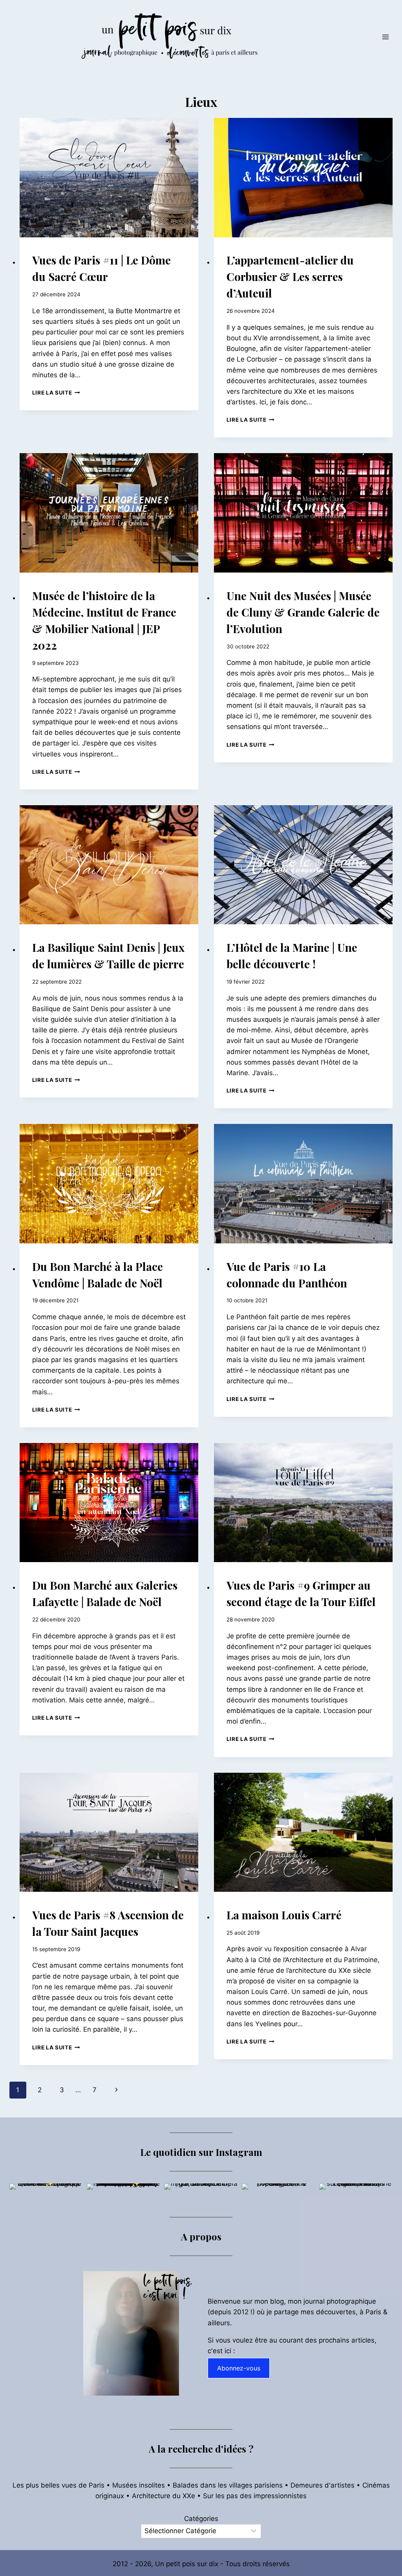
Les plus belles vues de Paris (58, 2485)
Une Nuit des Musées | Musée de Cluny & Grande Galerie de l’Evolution (303, 612)
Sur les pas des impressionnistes (255, 2496)
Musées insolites (139, 2485)
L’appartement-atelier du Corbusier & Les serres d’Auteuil (290, 276)
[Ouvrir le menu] (385, 37)
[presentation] (109, 178)
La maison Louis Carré (284, 1915)
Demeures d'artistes (323, 2485)
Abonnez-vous (239, 2368)
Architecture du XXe (164, 2496)
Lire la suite (56, 393)
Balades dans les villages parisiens (228, 2485)
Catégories (201, 2519)
